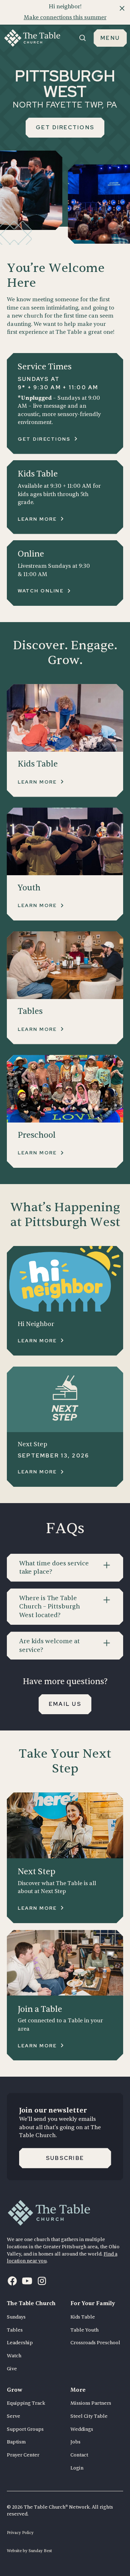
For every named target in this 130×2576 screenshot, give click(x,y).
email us (65, 1704)
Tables (15, 2330)
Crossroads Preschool (95, 2343)
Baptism (16, 2442)
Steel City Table (89, 2416)
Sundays (16, 2317)
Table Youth (84, 2330)
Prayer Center (23, 2455)
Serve (14, 2416)
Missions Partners (91, 2403)
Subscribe (65, 2158)
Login (77, 2468)
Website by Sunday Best (29, 2551)
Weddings (82, 2429)
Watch (14, 2356)
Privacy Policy (20, 2533)
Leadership (20, 2343)
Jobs (75, 2442)
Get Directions (65, 127)
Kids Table (83, 2317)
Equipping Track (26, 2403)
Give (12, 2369)
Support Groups (25, 2429)
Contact (79, 2455)
